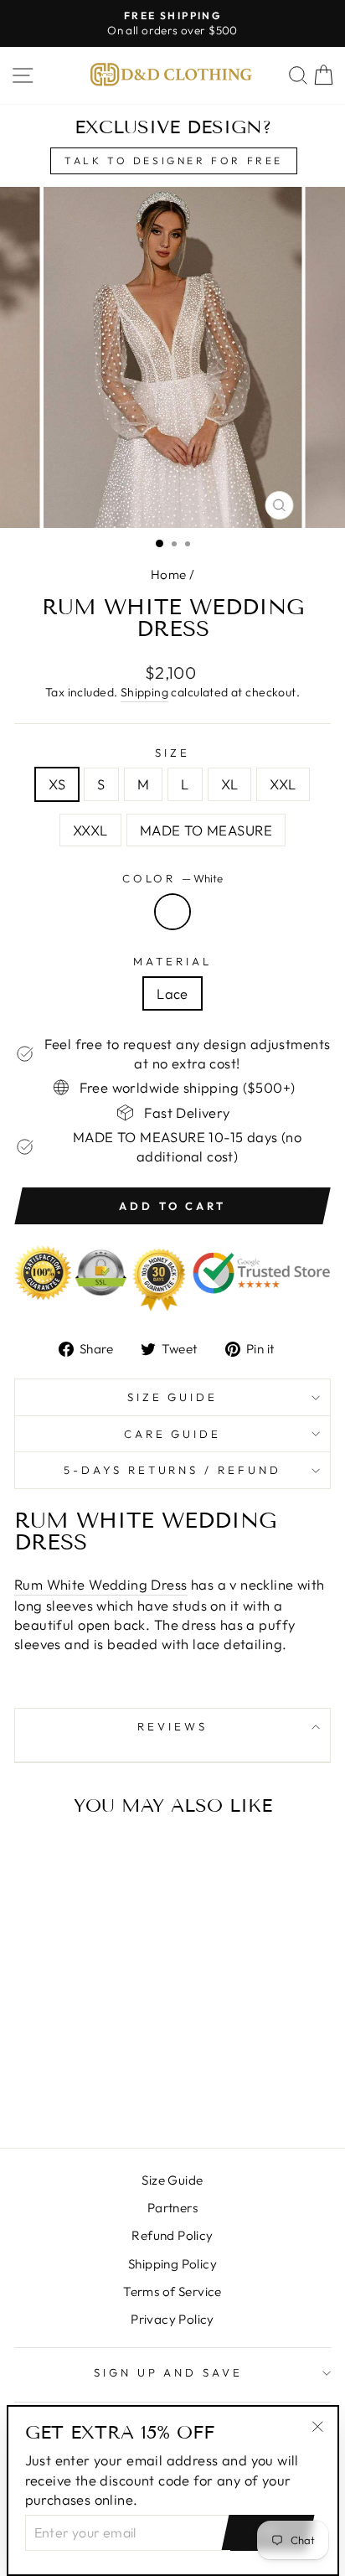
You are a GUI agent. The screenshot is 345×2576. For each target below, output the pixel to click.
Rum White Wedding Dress (101, 1584)
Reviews (172, 1726)
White (172, 912)
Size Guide (173, 1397)
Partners (172, 2208)
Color (173, 878)
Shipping (144, 692)
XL (230, 784)
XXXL (90, 830)
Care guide (173, 1434)
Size (172, 753)
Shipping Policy (172, 2264)
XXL (283, 784)
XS (57, 784)
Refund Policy (172, 2235)
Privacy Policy (172, 2319)
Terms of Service (172, 2292)
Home (169, 574)
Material (172, 961)
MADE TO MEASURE (206, 830)
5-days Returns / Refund (172, 1470)
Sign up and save (169, 2372)
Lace (172, 993)
